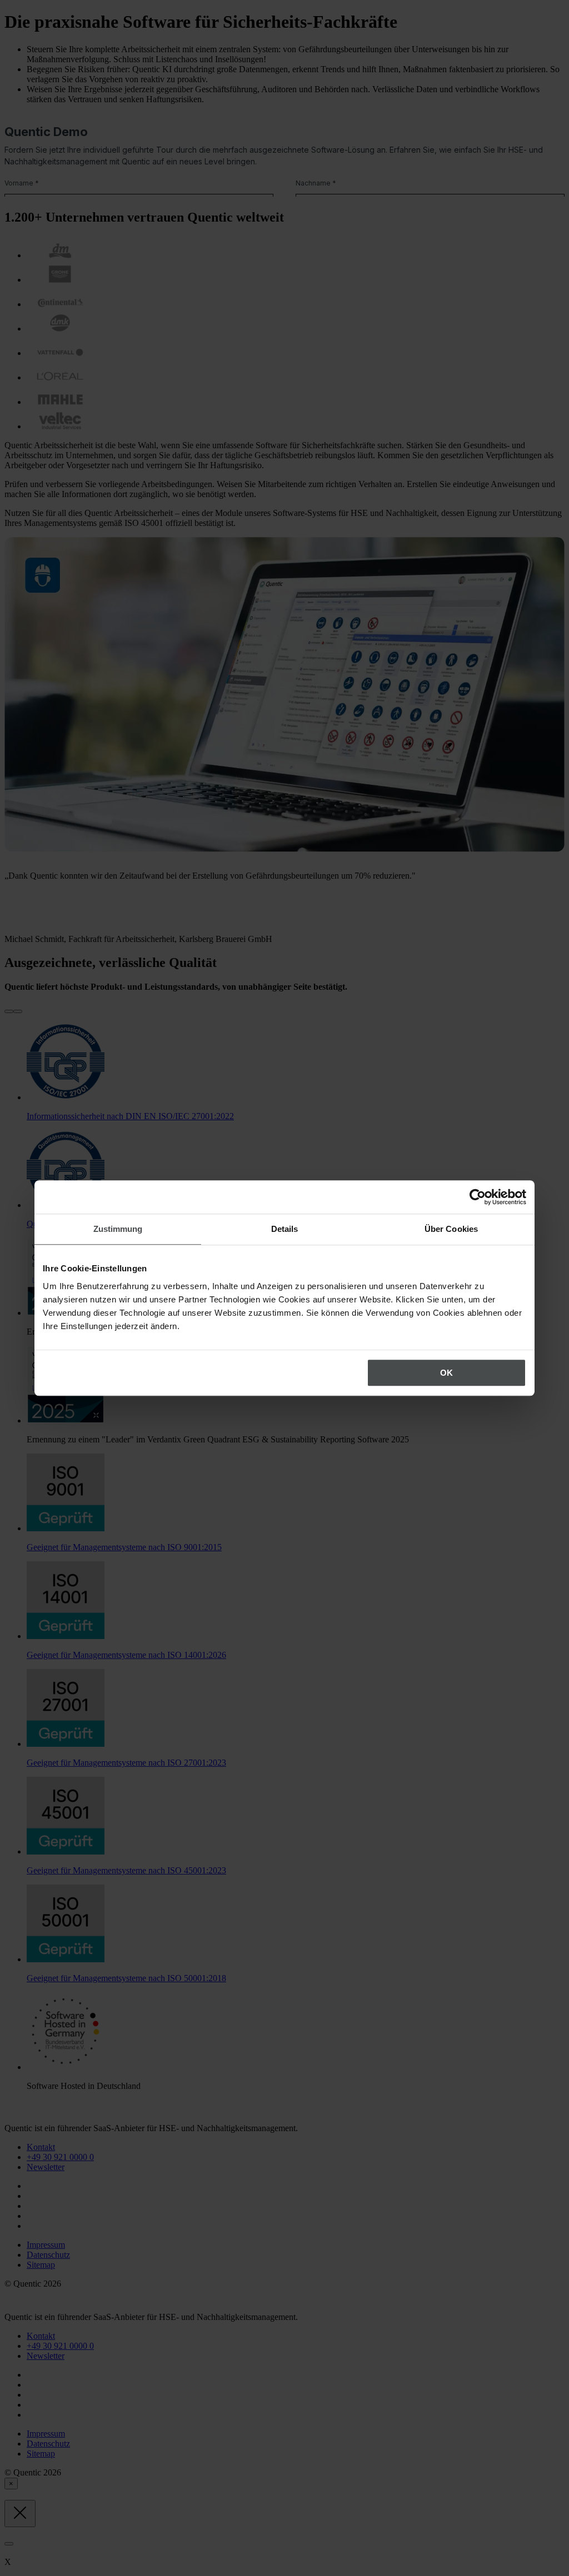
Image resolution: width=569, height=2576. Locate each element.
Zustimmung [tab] (118, 1229)
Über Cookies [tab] (451, 1229)
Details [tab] (285, 1229)
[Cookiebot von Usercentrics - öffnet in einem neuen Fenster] (478, 1197)
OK (446, 1373)
